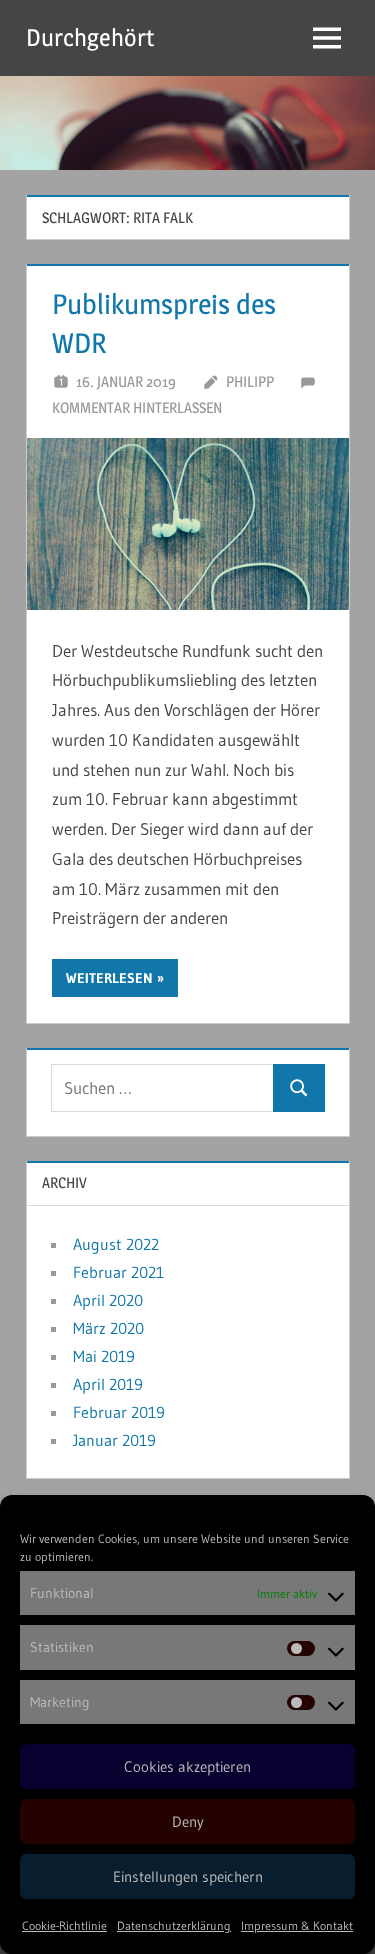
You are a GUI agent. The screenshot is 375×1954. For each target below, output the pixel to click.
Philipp (250, 381)
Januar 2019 (114, 1440)
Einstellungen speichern (188, 1876)
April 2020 (108, 1300)
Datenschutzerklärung (174, 1925)
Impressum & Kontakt (297, 1925)
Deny (188, 1821)
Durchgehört (90, 37)
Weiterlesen (109, 978)
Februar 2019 (119, 1412)
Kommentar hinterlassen (137, 407)
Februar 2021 (118, 1272)
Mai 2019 (104, 1356)
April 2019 (108, 1384)
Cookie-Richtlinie (64, 1925)
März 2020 (108, 1328)
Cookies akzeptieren (187, 1766)
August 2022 (116, 1244)
